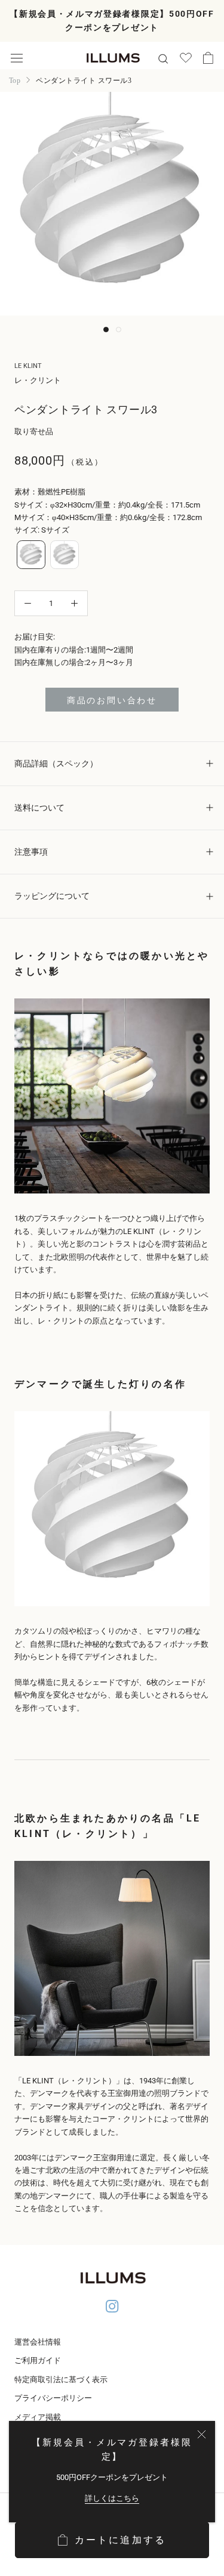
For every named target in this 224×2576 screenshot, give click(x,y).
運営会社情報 (38, 2342)
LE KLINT (28, 366)
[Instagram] (112, 2308)
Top (15, 81)
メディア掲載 (38, 2417)
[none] (31, 555)
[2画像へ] (119, 330)
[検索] (163, 58)
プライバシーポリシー (53, 2398)
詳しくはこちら (112, 2498)
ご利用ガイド (38, 2360)
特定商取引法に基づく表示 (61, 2379)
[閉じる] (202, 2434)
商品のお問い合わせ (112, 700)
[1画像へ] (106, 330)
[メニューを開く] (17, 58)
